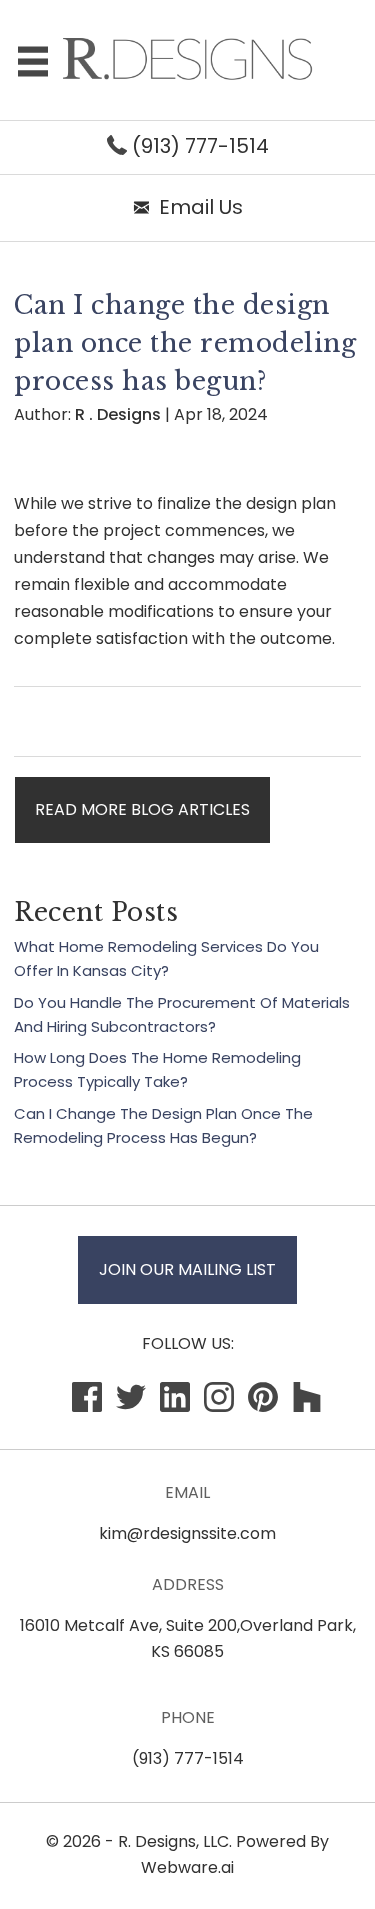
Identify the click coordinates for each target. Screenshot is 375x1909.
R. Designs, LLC (173, 1841)
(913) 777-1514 (198, 146)
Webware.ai (187, 1867)
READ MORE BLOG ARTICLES (142, 809)
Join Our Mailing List (187, 1269)
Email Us (201, 207)
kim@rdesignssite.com (187, 1533)
